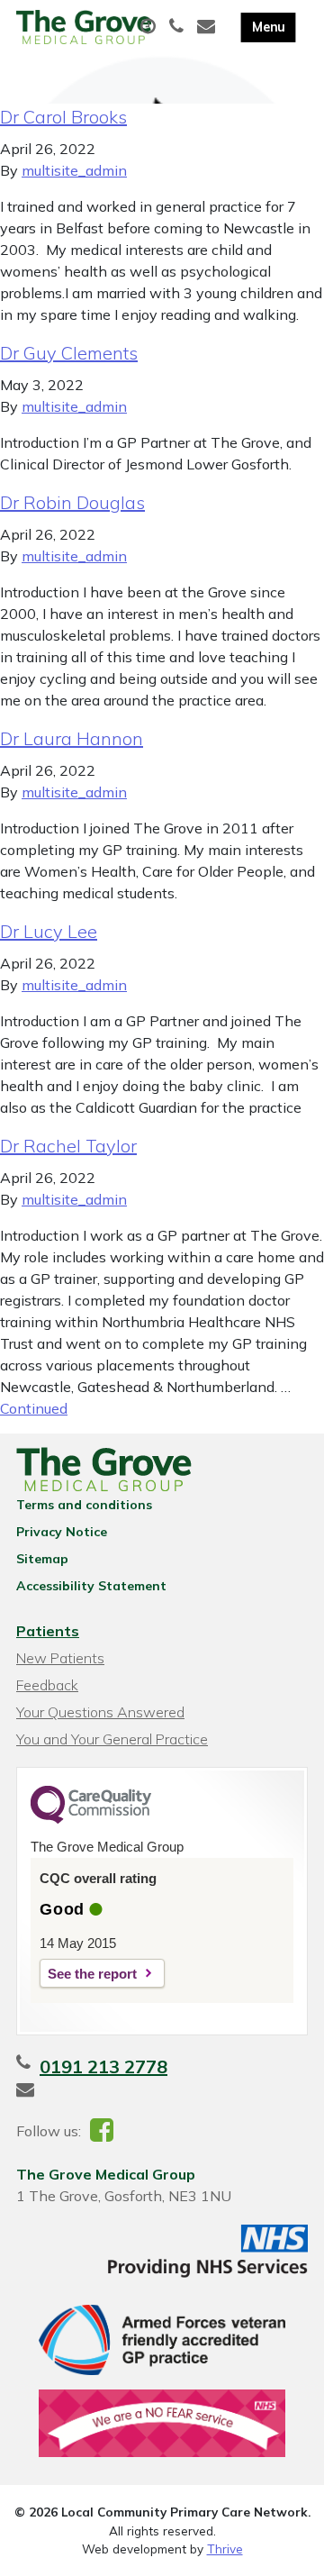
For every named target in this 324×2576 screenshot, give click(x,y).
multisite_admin (74, 170)
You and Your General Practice (112, 1739)
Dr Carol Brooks (63, 117)
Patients (48, 1631)
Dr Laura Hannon (72, 738)
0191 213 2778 (103, 2066)
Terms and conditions (84, 1505)
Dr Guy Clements (69, 353)
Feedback (47, 1685)
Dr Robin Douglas (72, 502)
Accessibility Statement (91, 1586)
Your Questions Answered (100, 1712)
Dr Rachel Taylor (68, 1146)
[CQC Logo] (91, 1819)
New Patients (60, 1658)
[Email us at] (208, 27)
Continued (34, 1408)
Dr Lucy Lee (49, 931)
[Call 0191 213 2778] (179, 27)
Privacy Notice (62, 1532)
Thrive (225, 2549)
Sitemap (42, 1559)
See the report (92, 1974)
